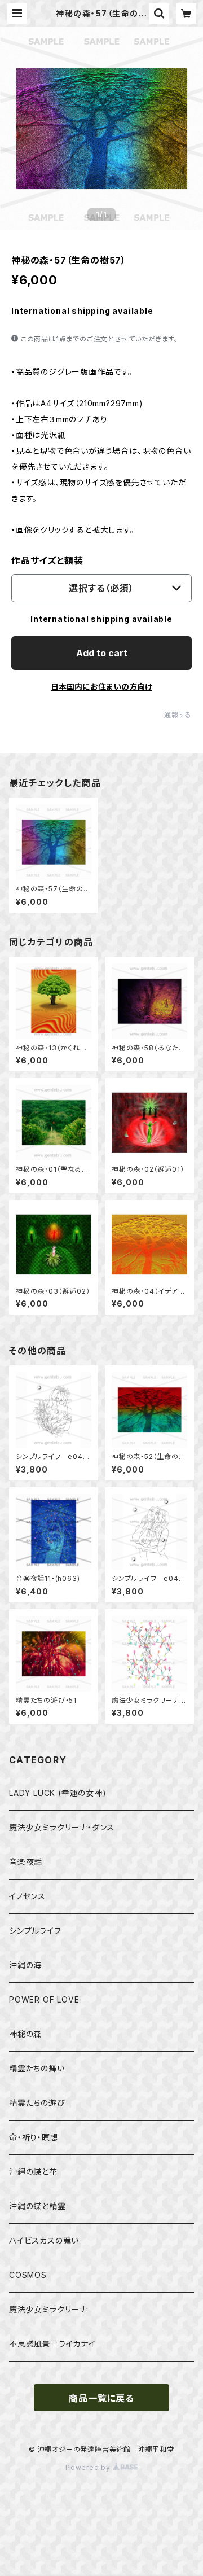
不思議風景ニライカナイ (52, 2344)
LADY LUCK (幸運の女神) (58, 1793)
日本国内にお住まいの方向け (101, 687)
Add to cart (102, 653)
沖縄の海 (25, 1965)
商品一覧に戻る (101, 2398)
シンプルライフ (35, 1931)
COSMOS (28, 2275)
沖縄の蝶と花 (33, 2172)
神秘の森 (25, 2034)
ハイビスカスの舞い (44, 2240)
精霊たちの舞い (37, 2068)
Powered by (89, 2467)
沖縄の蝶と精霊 (37, 2206)
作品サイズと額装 (47, 560)
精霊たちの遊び (37, 2103)
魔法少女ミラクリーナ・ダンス (62, 1827)
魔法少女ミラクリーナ (48, 2309)
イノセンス (27, 1896)
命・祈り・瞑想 (34, 2137)
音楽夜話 (26, 1862)
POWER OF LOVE (44, 1999)
